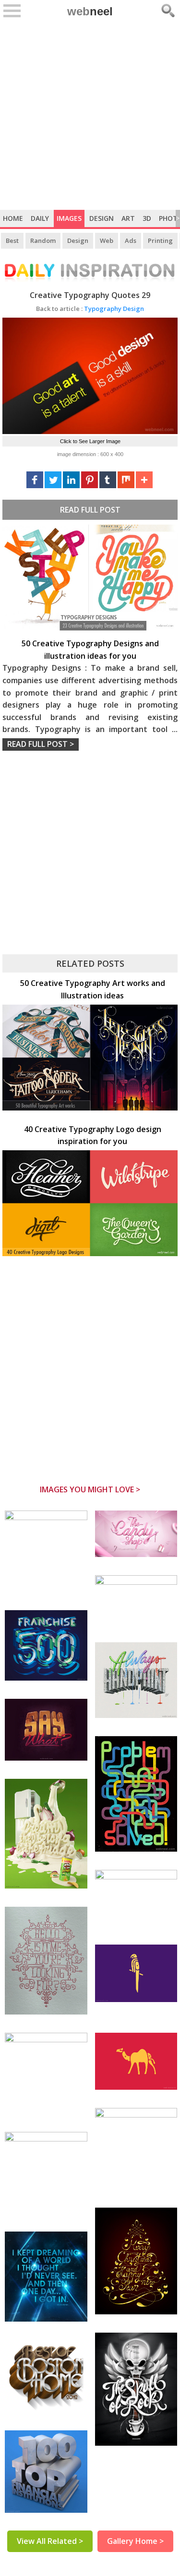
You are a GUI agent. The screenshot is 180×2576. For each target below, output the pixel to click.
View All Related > (50, 2541)
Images (69, 218)
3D (147, 218)
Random (43, 240)
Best (12, 240)
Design (102, 218)
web (90, 11)
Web (107, 240)
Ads (131, 240)
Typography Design (90, 309)
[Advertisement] (90, 115)
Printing (160, 240)
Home (13, 218)
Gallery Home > (135, 2541)
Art (128, 218)
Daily (40, 218)
